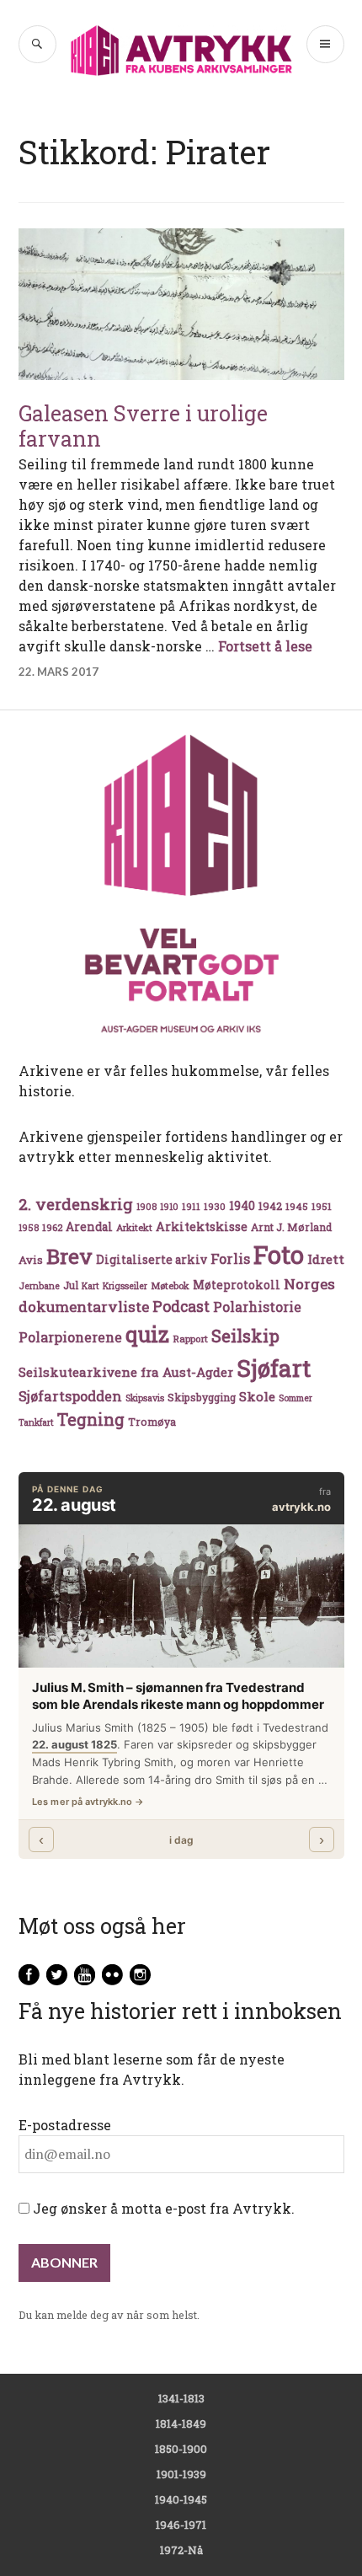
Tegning (91, 1419)
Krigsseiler (125, 1286)
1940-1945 (181, 2499)
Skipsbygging (202, 1397)
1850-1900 (181, 2449)
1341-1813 (181, 2398)
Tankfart (36, 1422)
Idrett (326, 1259)
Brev (69, 1256)
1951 (322, 1206)
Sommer (295, 1398)
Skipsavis (145, 1398)
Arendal (89, 1227)
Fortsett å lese (265, 646)
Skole (257, 1396)
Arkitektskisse (202, 1226)
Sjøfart (274, 1368)
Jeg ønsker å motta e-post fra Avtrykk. (162, 2208)
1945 (297, 1206)
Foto (279, 1254)
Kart (90, 1286)
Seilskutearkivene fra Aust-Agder (126, 1372)
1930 (215, 1206)
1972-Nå (181, 2550)
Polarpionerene (70, 1337)
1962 (52, 1227)
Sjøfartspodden (70, 1396)
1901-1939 (181, 2474)
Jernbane (39, 1286)
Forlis (230, 1259)
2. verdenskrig (76, 1204)
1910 (169, 1207)
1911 (191, 1206)
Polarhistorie (257, 1307)
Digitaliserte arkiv (152, 1260)
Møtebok (170, 1285)
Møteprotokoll (237, 1285)
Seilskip (245, 1336)
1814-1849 (181, 2423)
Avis (31, 1260)
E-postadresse (65, 2125)
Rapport (190, 1339)
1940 (242, 1205)
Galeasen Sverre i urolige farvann (143, 426)
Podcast (181, 1306)
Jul (71, 1285)
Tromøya (152, 1422)
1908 (146, 1207)
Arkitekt (134, 1227)
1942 (270, 1205)
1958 (29, 1228)
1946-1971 (181, 2525)
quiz (147, 1334)
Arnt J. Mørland (291, 1227)
